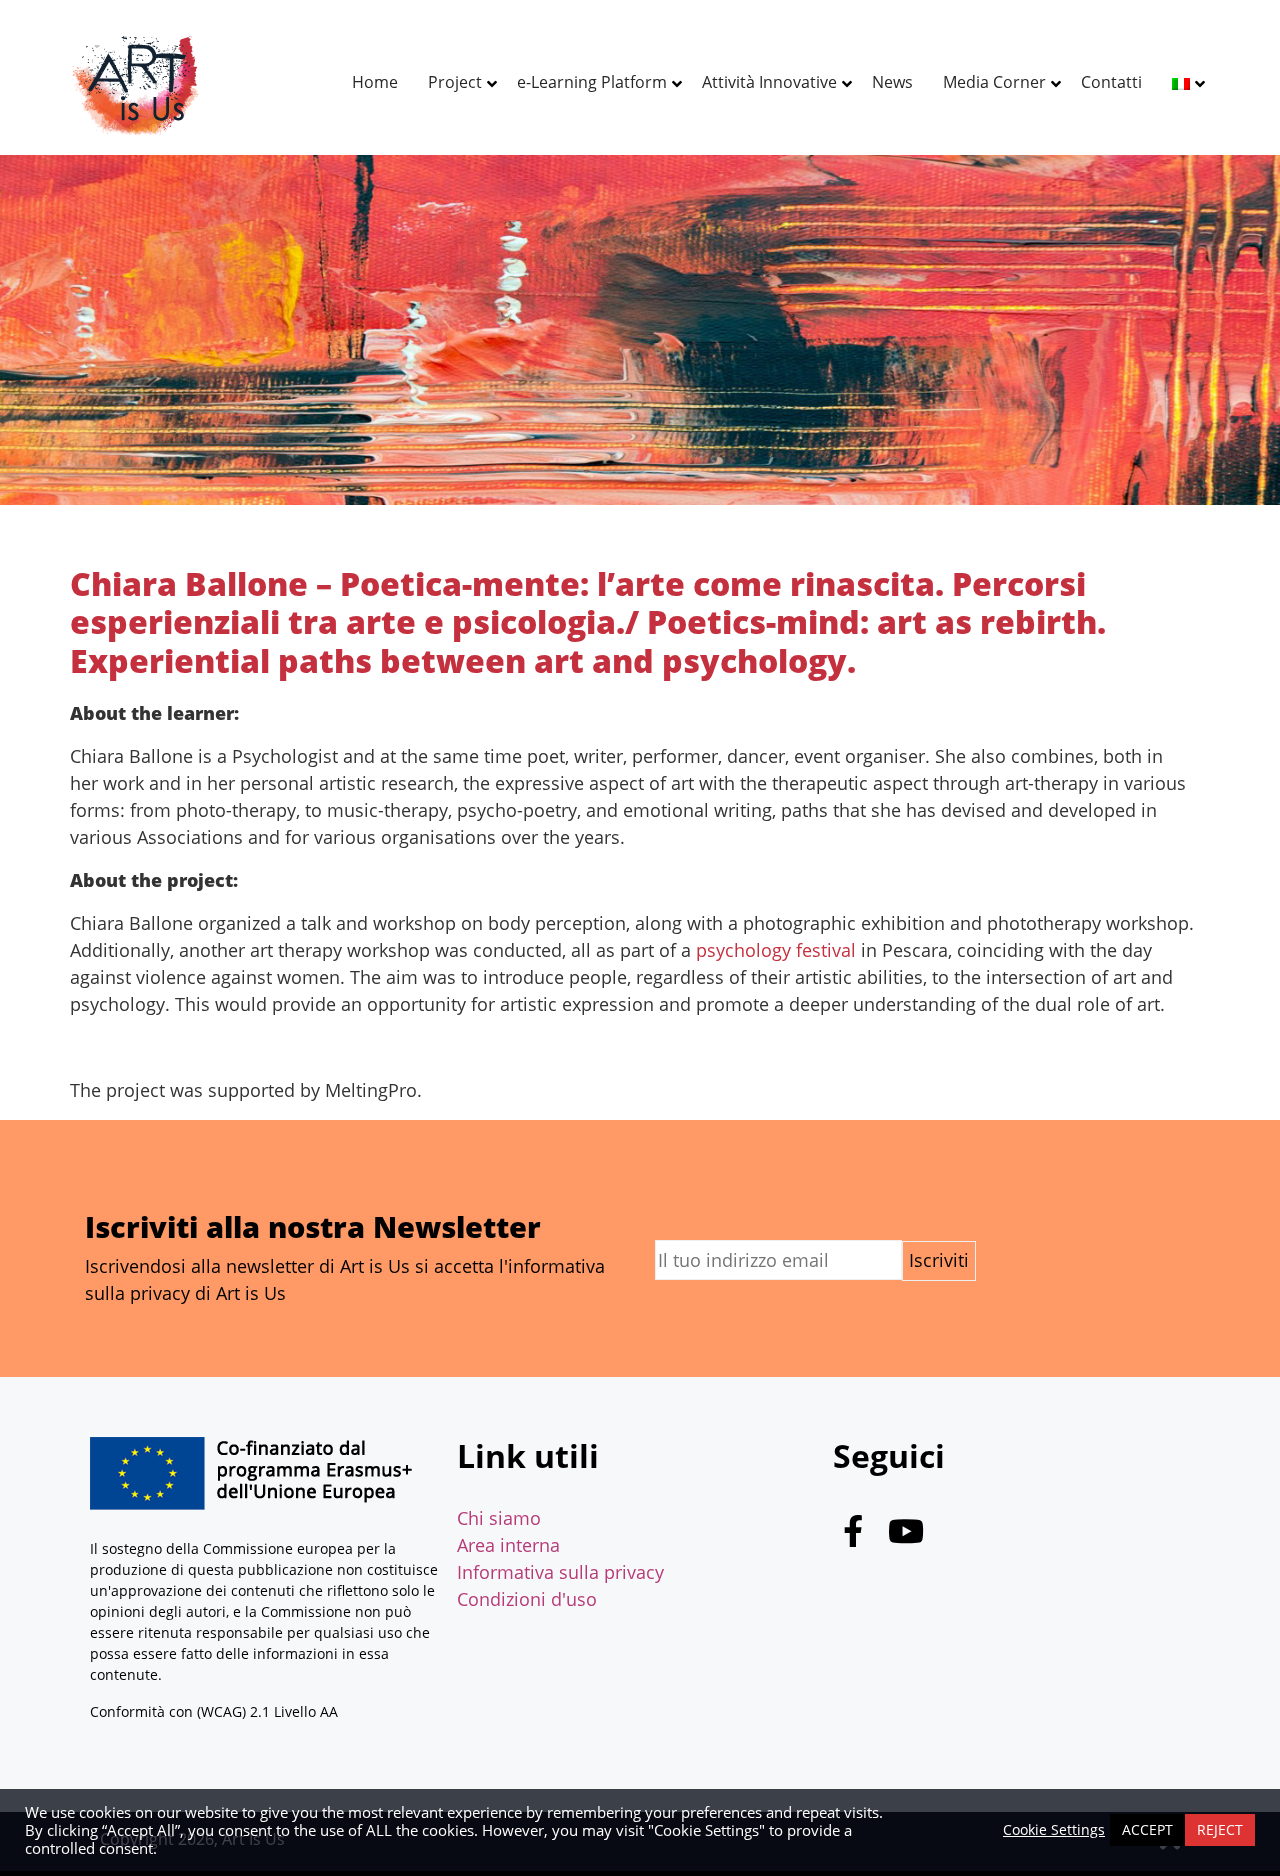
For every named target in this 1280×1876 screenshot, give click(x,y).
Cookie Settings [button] (1054, 1830)
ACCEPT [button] (1147, 1829)
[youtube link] (906, 1536)
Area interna (508, 1545)
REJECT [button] (1220, 1829)
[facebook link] (853, 1536)
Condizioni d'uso (527, 1599)
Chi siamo (499, 1518)
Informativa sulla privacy (560, 1572)
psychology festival (778, 950)
